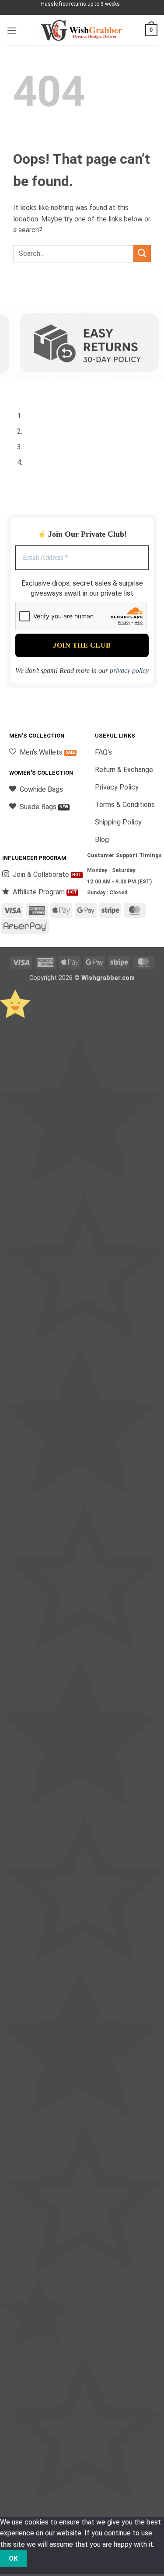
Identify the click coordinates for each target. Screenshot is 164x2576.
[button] (12, 30)
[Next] (39, 388)
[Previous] (15, 388)
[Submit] (142, 253)
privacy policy (129, 671)
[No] (42, 2559)
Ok (14, 2559)
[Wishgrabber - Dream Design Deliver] (82, 30)
